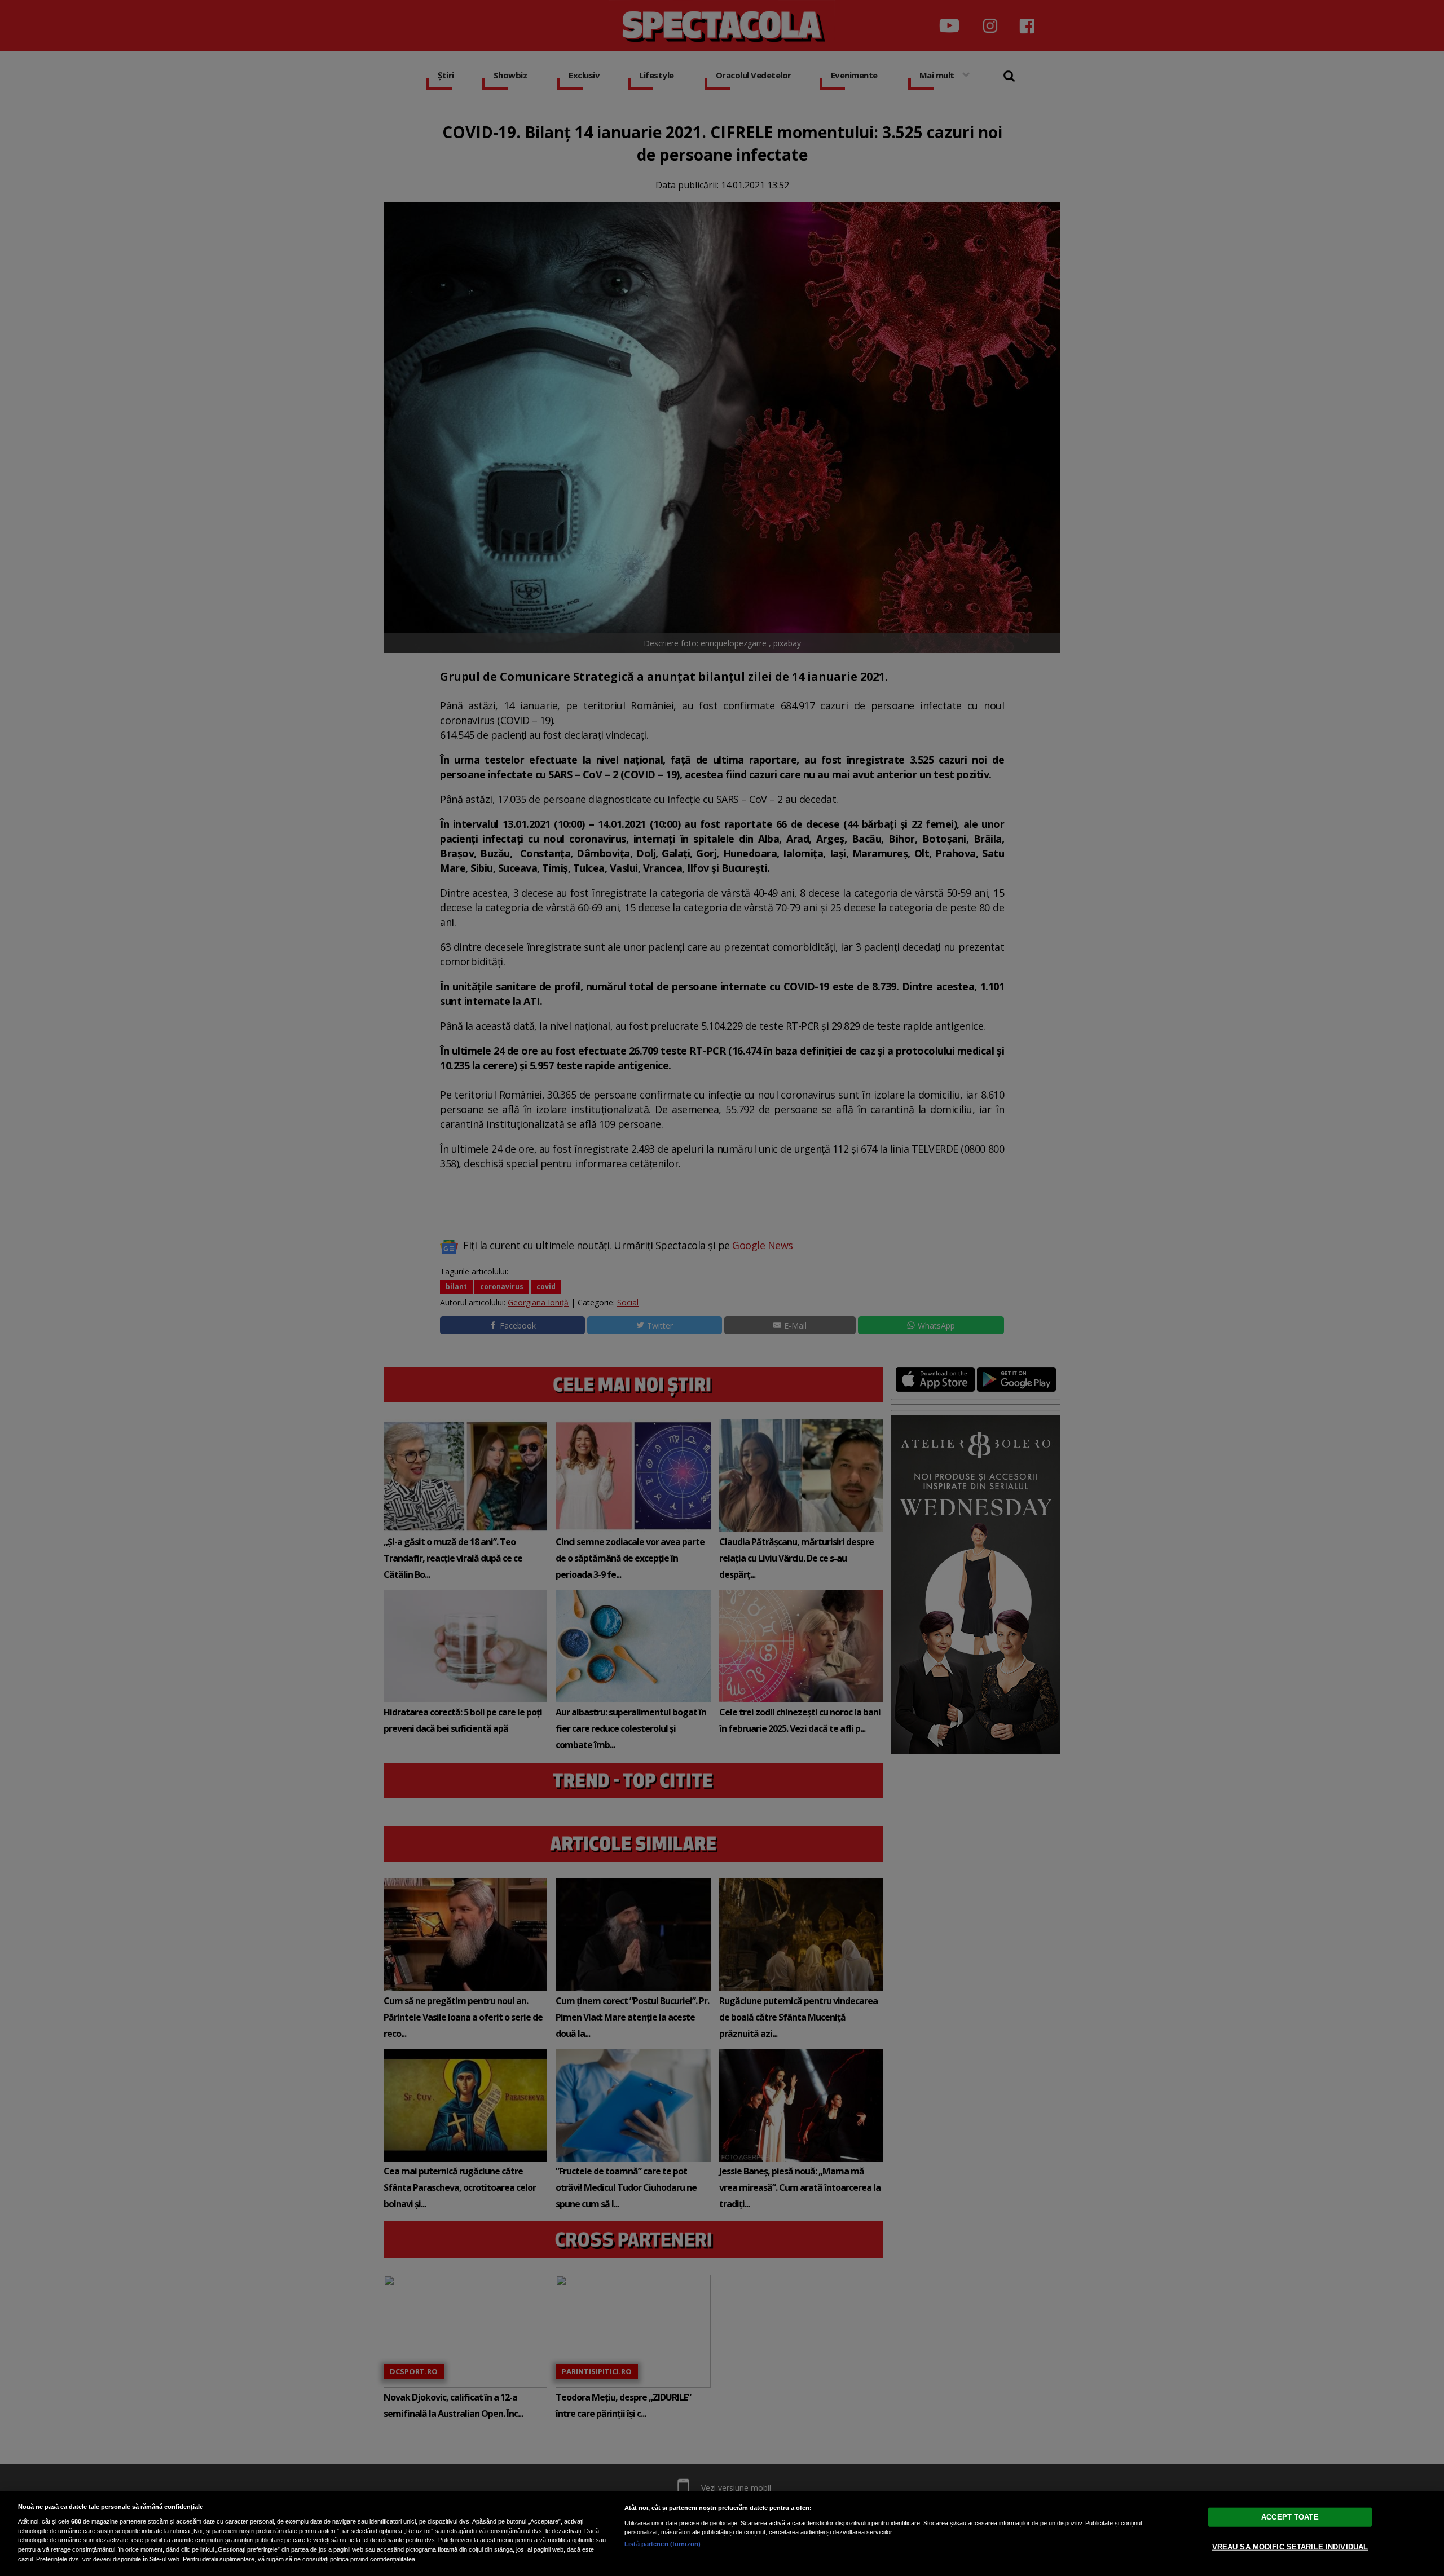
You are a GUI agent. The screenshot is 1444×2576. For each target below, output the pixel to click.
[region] (722, 2534)
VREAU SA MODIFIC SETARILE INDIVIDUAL (1290, 2547)
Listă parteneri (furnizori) (662, 2544)
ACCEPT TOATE (1290, 2517)
